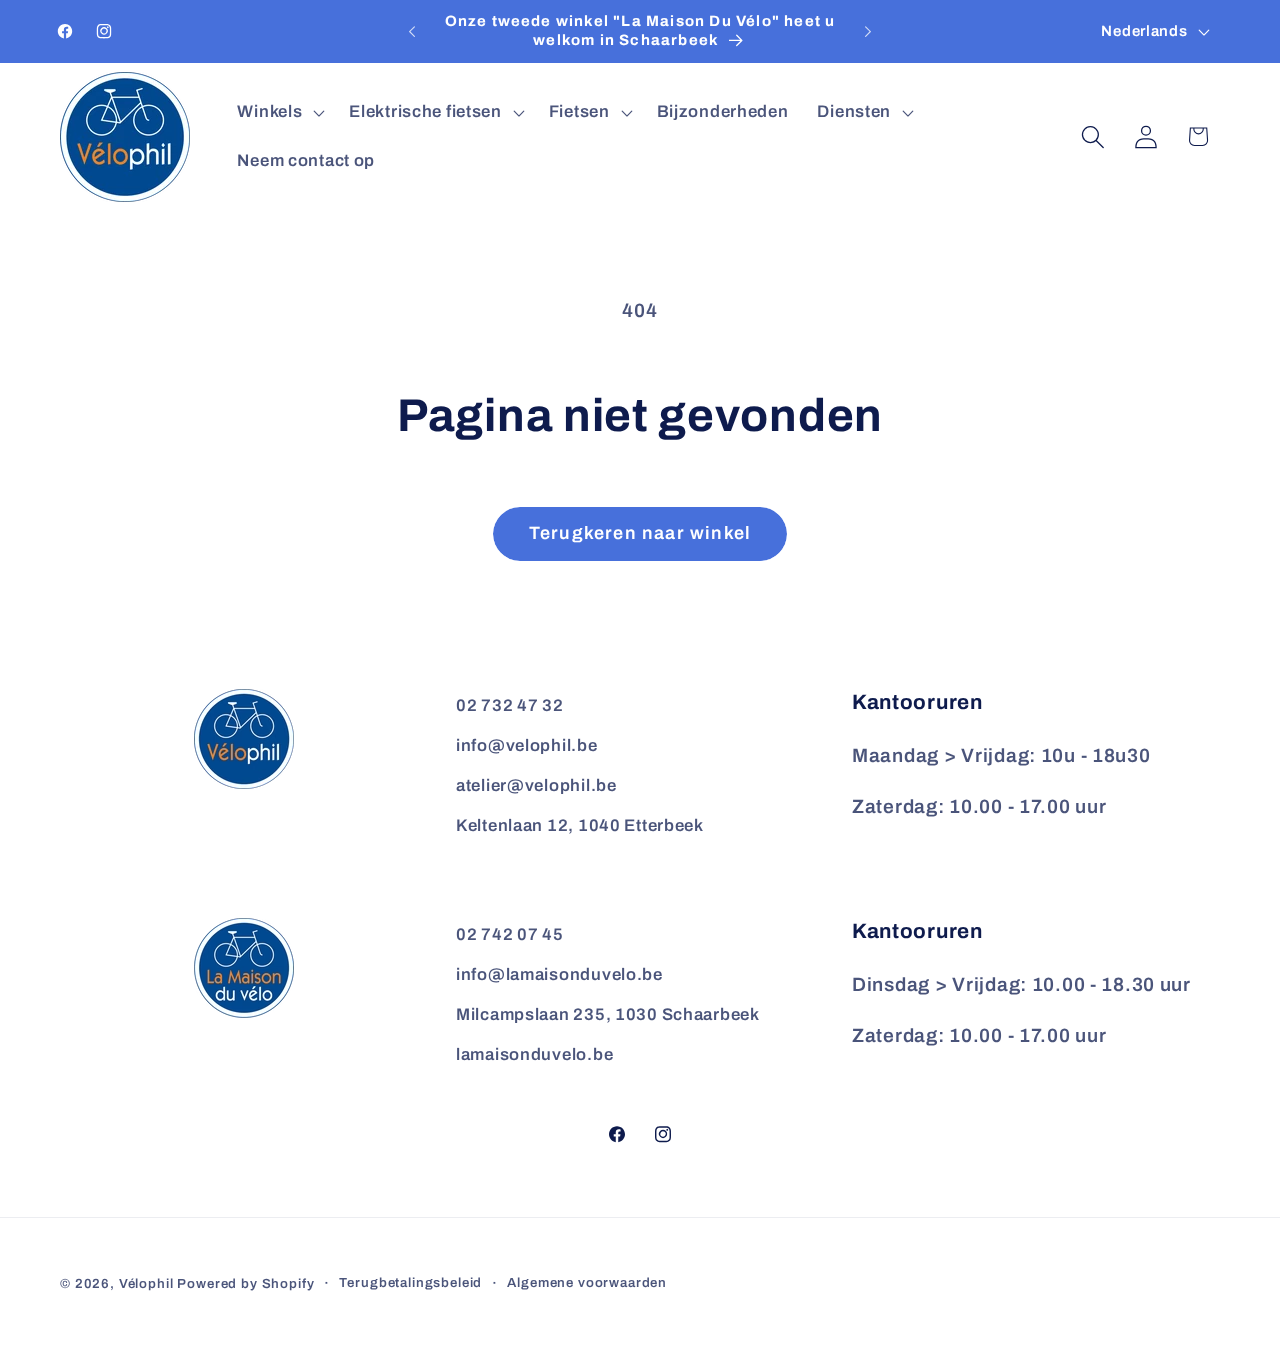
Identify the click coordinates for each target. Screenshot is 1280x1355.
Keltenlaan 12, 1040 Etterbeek (580, 825)
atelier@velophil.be (536, 785)
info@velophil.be (527, 745)
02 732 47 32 (510, 705)
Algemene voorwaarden (587, 1282)
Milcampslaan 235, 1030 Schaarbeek (608, 1014)
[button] (279, 112)
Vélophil (146, 1283)
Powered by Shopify (245, 1283)
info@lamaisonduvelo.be (559, 974)
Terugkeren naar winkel (640, 533)
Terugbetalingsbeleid (410, 1282)
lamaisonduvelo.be (534, 1054)
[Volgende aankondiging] (868, 32)
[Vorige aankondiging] (412, 32)
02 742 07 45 (510, 934)
